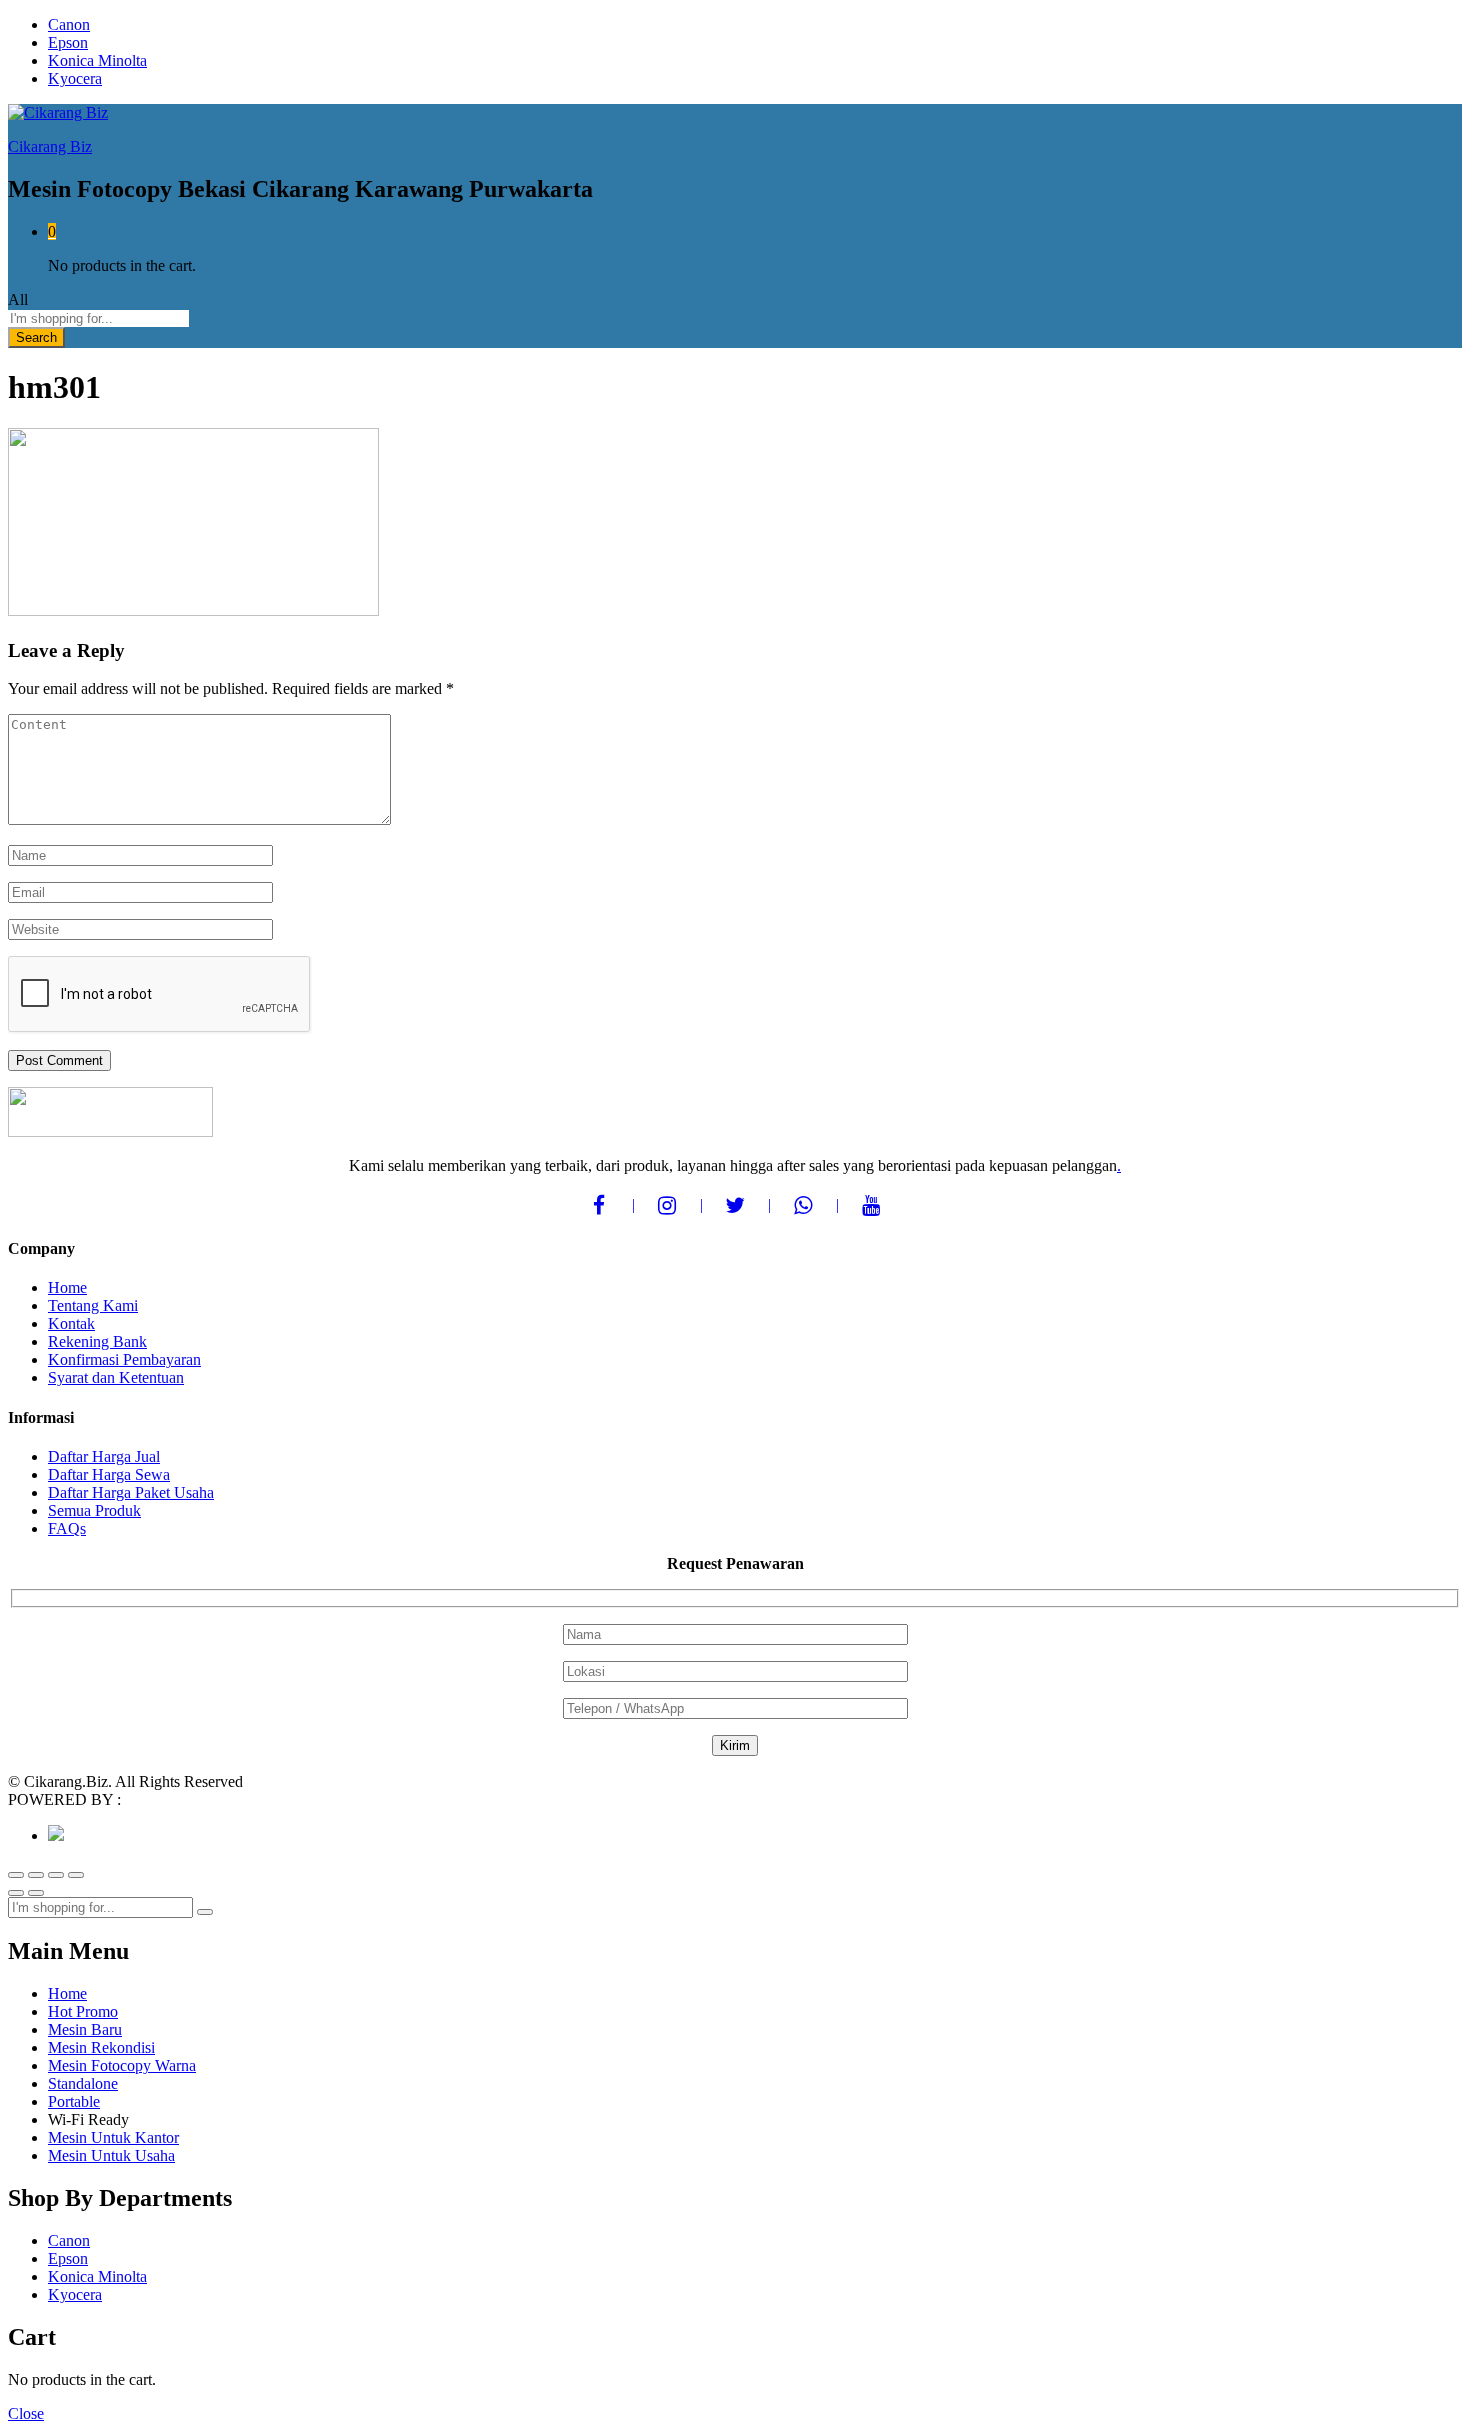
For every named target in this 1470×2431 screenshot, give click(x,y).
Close (26, 2413)
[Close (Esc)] (16, 1875)
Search (36, 337)
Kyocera (75, 78)
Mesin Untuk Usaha (111, 2155)
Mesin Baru (85, 2029)
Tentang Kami (93, 1305)
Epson (68, 42)
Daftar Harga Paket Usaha (131, 1492)
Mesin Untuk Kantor (113, 2137)
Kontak (71, 1323)
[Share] (36, 1875)
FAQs (67, 1528)
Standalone (83, 2083)
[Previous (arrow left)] (16, 1893)
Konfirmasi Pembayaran (124, 1359)
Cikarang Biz (50, 146)
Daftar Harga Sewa (109, 1474)
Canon (69, 24)
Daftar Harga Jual (104, 1456)
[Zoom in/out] (76, 1875)
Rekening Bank (97, 1341)
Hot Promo (83, 2011)
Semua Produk (94, 1510)
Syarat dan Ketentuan (116, 1377)
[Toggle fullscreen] (56, 1875)
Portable (74, 2101)
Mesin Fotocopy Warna (122, 2065)
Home (67, 1287)
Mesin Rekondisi (101, 2047)
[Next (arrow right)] (36, 1893)
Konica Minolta (97, 60)
